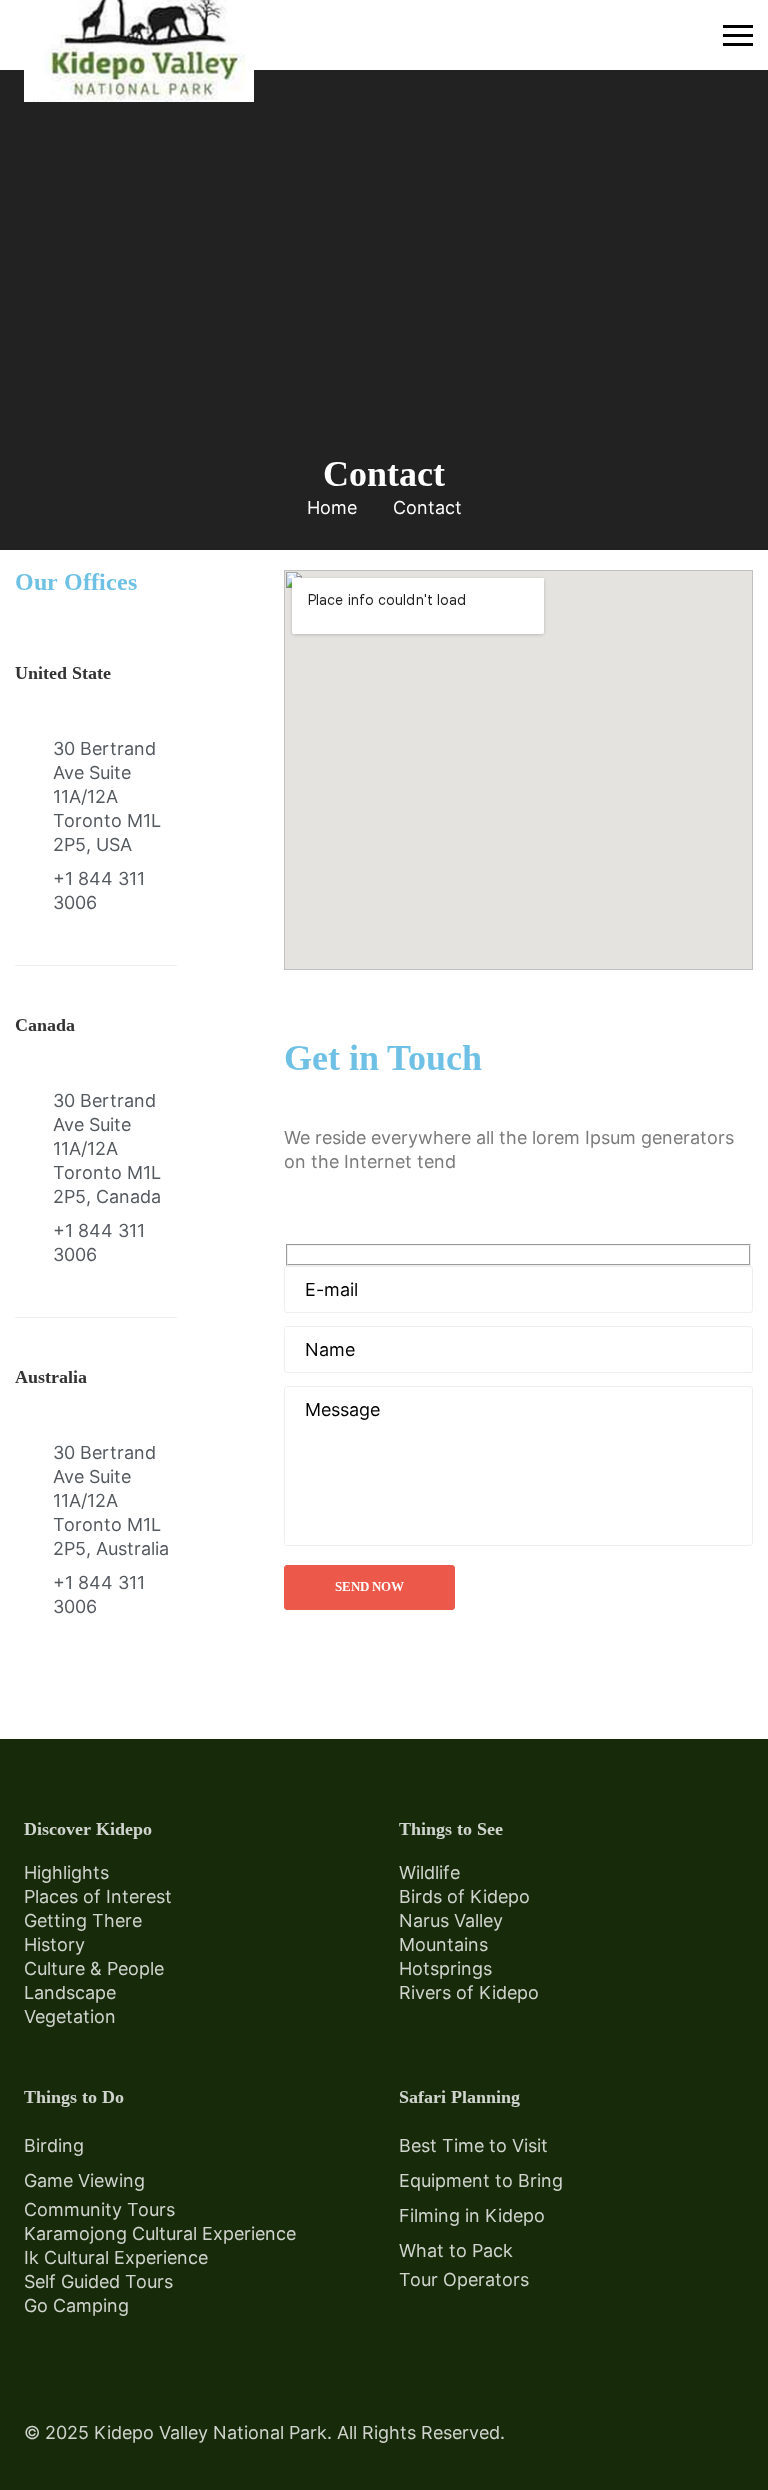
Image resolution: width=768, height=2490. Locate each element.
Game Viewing (84, 2180)
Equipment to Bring (481, 2180)
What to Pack (456, 2250)
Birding (54, 2145)
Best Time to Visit (473, 2145)
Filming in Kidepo (472, 2215)
